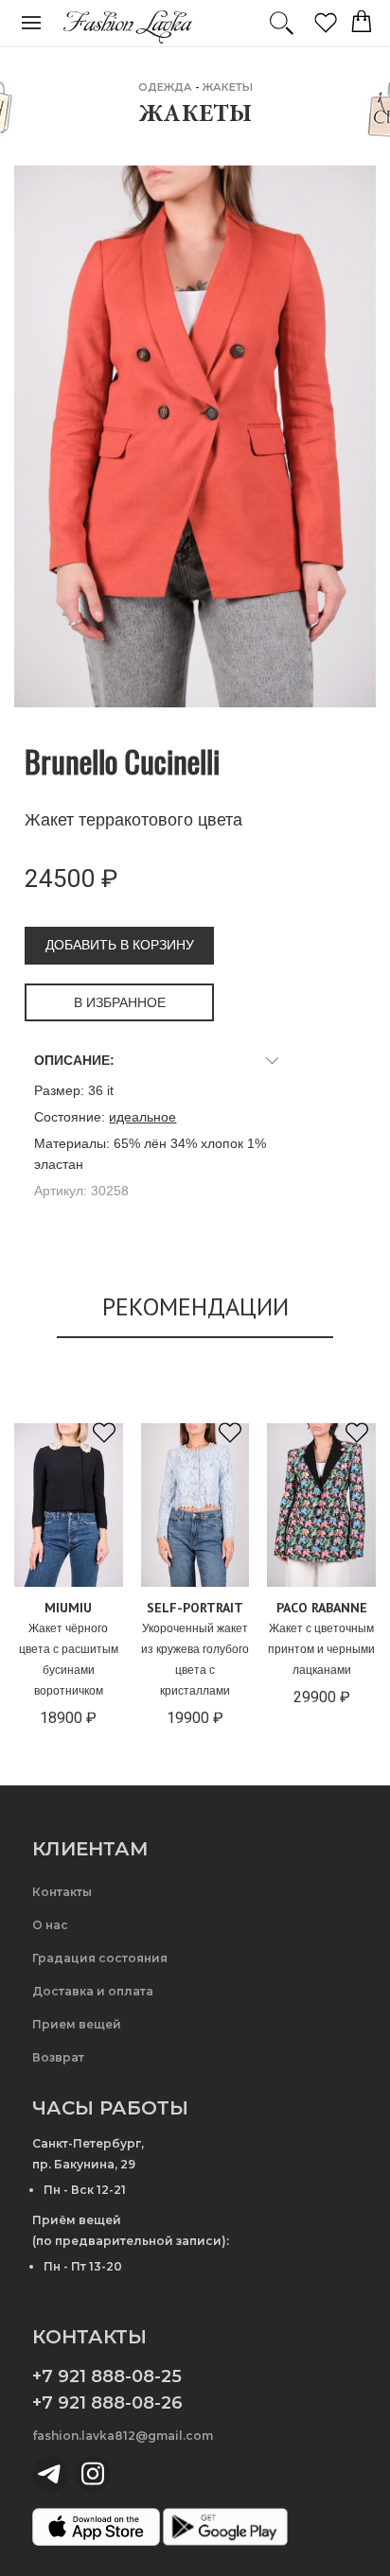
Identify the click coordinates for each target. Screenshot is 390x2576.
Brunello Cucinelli (122, 761)
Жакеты (228, 87)
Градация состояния (100, 1958)
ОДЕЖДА (165, 87)
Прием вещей (77, 2024)
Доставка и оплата (93, 1991)
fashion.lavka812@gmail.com (123, 2436)
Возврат (58, 2057)
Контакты (62, 1892)
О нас (50, 1925)
